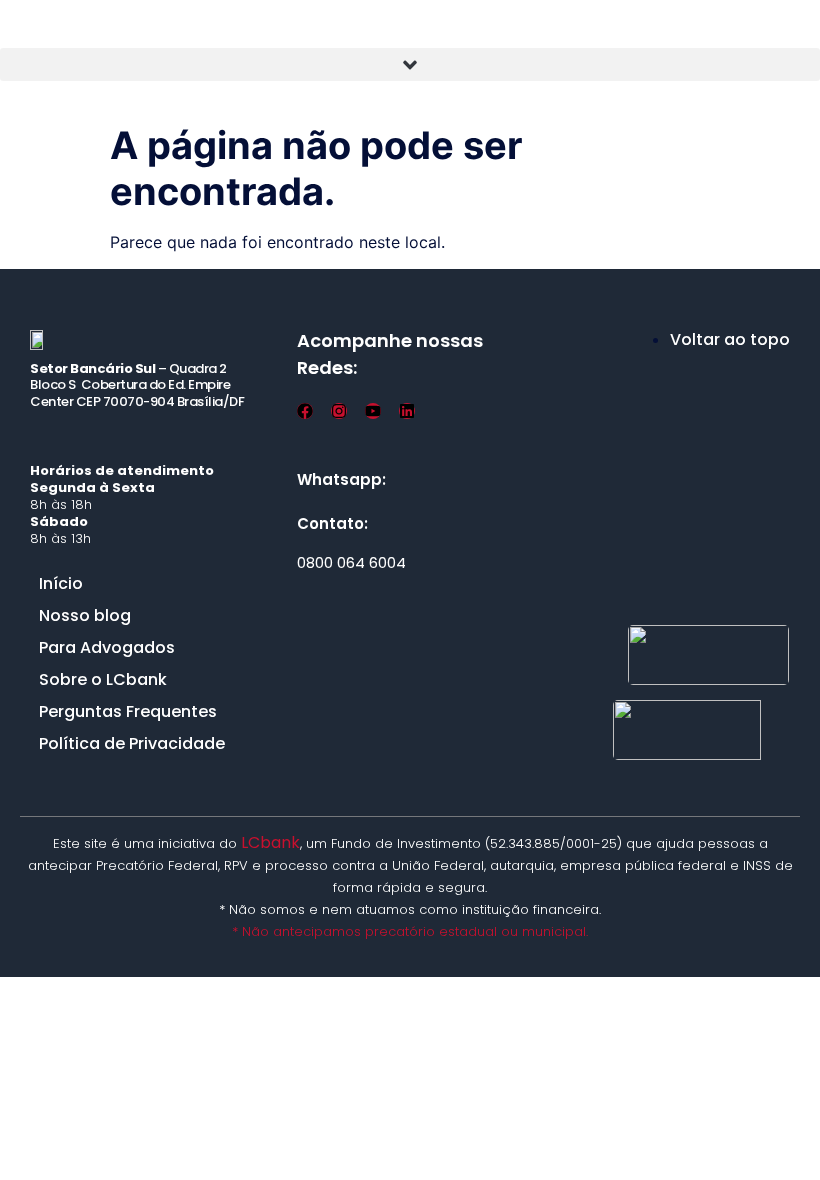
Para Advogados (107, 647)
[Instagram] (339, 411)
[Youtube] (373, 411)
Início (61, 583)
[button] (410, 64)
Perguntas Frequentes (128, 711)
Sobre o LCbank (103, 679)
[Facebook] (305, 411)
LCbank (270, 842)
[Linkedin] (407, 411)
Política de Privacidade (132, 743)
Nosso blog (85, 615)
